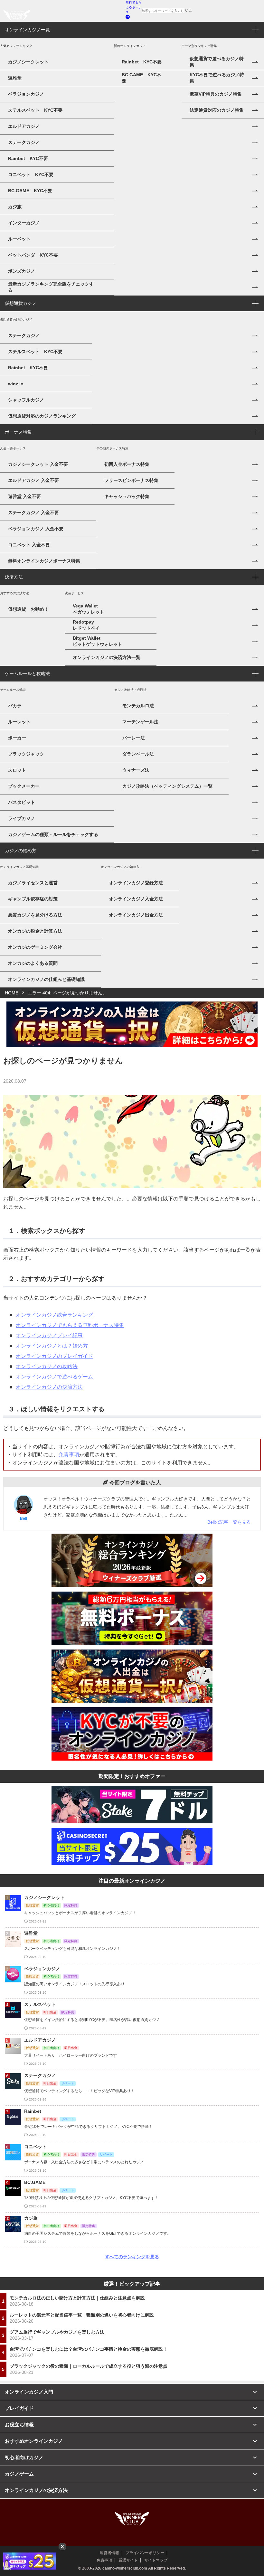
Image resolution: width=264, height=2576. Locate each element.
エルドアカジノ (24, 126)
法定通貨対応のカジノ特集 (217, 110)
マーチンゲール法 (140, 722)
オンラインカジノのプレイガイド (54, 1356)
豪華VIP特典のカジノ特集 (216, 94)
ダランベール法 (138, 754)
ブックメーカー (24, 786)
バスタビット (22, 802)
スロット (17, 770)
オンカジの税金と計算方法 (35, 931)
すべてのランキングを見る (132, 2257)
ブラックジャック (26, 754)
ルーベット (19, 239)
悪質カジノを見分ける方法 (35, 915)
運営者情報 (109, 2553)
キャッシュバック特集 (127, 496)
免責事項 (69, 1455)
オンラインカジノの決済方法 (49, 1387)
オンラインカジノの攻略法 (47, 1366)
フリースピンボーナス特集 (131, 480)
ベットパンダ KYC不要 (33, 255)
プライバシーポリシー (145, 2553)
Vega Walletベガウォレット (89, 609)
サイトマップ (156, 2560)
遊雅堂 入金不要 (24, 496)
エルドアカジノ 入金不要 (33, 480)
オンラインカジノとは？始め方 (52, 1346)
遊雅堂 (15, 78)
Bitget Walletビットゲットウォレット (98, 641)
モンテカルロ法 (138, 706)
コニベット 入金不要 (29, 545)
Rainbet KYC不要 (28, 158)
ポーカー (17, 738)
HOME (12, 993)
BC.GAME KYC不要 (30, 191)
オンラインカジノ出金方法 (136, 915)
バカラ (15, 706)
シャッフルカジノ (26, 400)
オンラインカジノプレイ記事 (49, 1335)
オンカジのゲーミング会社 (35, 947)
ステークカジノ (24, 142)
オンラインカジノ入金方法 (136, 899)
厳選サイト (128, 2560)
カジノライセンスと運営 (33, 883)
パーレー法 (134, 738)
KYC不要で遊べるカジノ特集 (217, 78)
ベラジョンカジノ (26, 94)
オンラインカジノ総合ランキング (54, 1315)
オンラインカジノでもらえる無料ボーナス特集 (70, 1325)
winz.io (16, 384)
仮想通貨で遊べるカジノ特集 (217, 62)
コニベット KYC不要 (31, 174)
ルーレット (19, 722)
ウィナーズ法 (136, 770)
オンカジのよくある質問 (33, 963)
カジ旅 (15, 207)
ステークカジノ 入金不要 (33, 512)
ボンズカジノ (22, 271)
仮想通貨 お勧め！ (28, 609)
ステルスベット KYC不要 (35, 110)
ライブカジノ (22, 818)
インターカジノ (24, 223)
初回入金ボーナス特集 (127, 464)
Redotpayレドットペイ (86, 625)
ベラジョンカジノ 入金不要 (36, 529)
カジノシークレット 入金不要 (38, 464)
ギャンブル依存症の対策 (33, 899)
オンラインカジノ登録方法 (136, 883)
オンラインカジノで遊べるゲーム (54, 1377)
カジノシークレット (28, 62)
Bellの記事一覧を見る (229, 1522)
